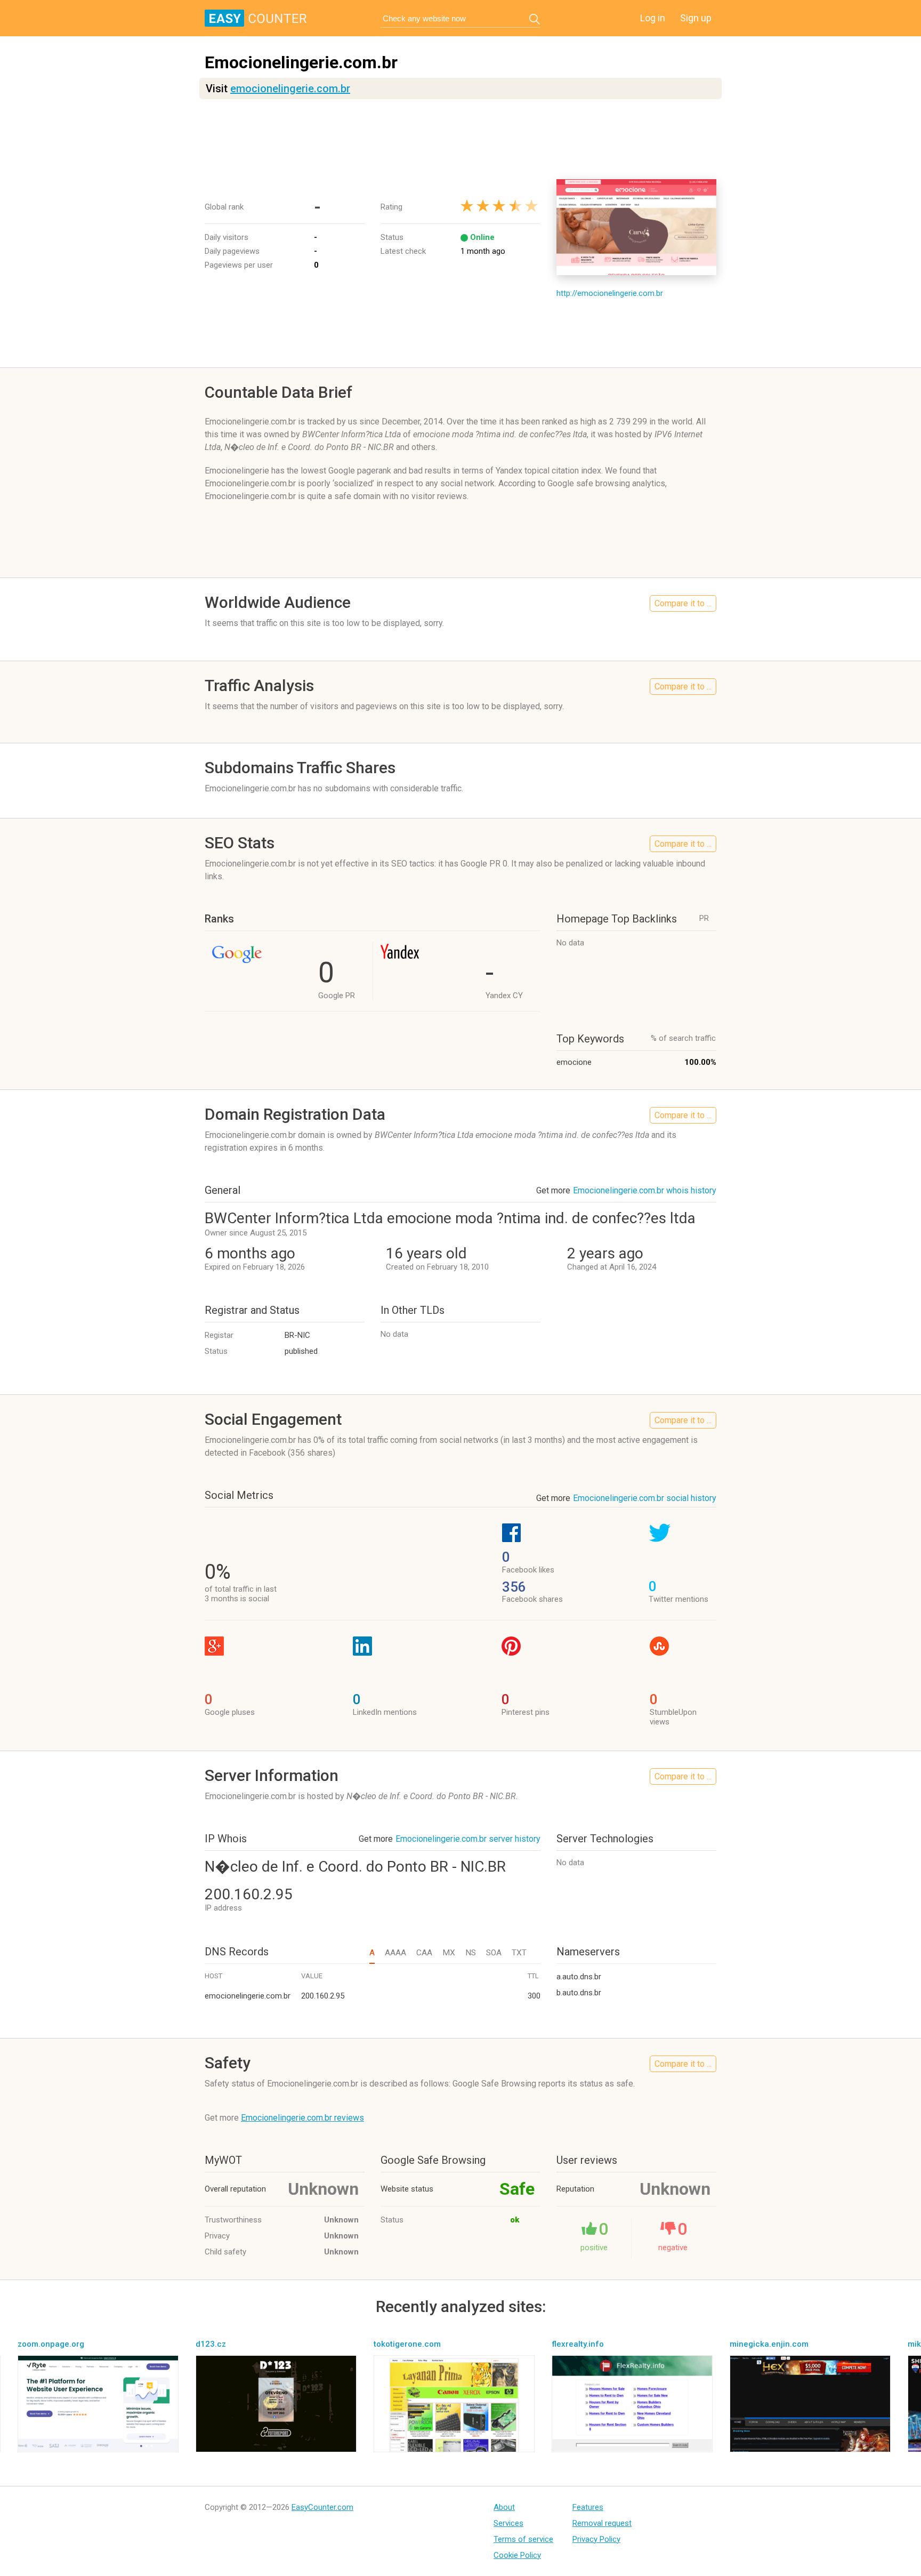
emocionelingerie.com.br (290, 89)
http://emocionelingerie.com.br (610, 293)
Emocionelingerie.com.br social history (645, 1498)
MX (449, 1953)
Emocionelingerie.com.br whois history (645, 1190)
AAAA (395, 1953)
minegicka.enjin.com (769, 2344)
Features (588, 2507)
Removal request (602, 2523)
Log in (653, 18)
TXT (519, 1953)
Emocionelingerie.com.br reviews (302, 2118)
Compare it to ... (683, 603)
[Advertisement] (461, 139)
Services (508, 2523)
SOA (494, 1953)
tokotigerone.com (407, 2344)
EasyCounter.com (322, 2507)
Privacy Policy (596, 2539)
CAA (424, 1953)
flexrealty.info (578, 2344)
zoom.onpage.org (51, 2344)
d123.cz (211, 2344)
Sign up (696, 18)
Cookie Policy (517, 2555)
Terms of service (523, 2539)
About (504, 2507)
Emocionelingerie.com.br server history (468, 1839)
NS (471, 1953)
